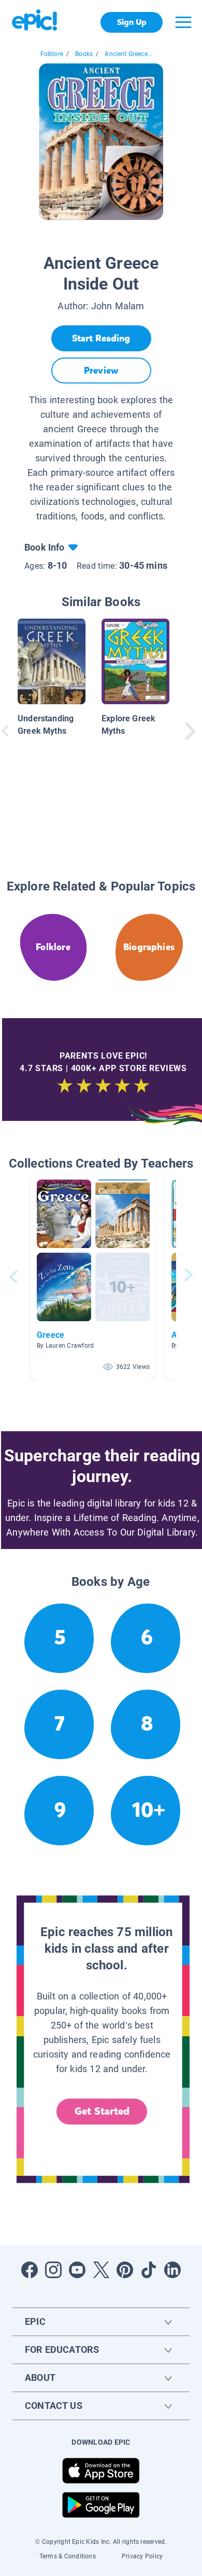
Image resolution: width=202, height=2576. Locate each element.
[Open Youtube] (77, 2270)
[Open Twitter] (101, 2270)
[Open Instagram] (53, 2270)
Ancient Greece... (128, 54)
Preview (101, 371)
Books (84, 54)
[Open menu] (183, 22)
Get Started (102, 2111)
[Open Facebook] (30, 2270)
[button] (93, 1277)
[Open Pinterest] (125, 2270)
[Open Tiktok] (149, 2270)
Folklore (52, 54)
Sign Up (132, 22)
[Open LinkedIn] (172, 2270)
